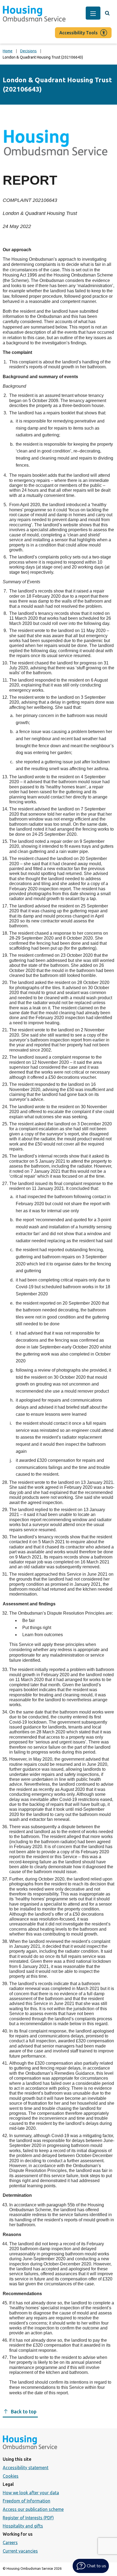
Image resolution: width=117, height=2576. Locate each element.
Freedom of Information (27, 2501)
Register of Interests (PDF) (28, 2518)
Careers (10, 2542)
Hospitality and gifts (23, 2526)
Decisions (28, 51)
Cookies (11, 2476)
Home (8, 51)
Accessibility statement (26, 2468)
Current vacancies (20, 2551)
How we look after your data (31, 2493)
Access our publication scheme (33, 2509)
